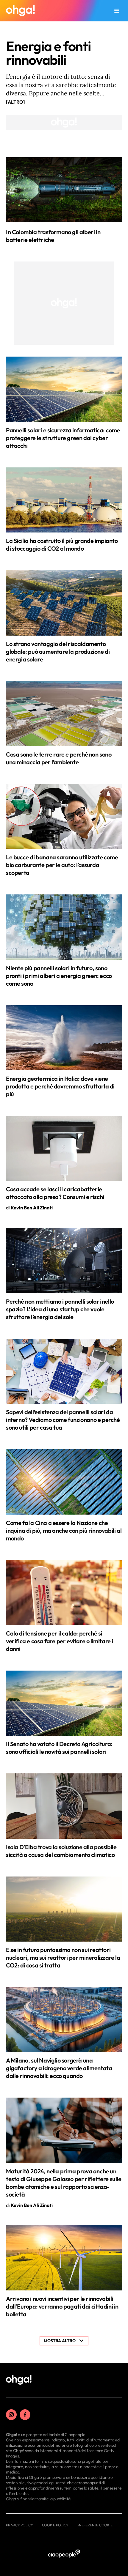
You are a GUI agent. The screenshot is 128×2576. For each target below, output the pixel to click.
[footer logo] (19, 2380)
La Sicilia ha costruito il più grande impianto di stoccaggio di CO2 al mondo (62, 545)
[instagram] (11, 2415)
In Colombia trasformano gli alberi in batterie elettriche (53, 236)
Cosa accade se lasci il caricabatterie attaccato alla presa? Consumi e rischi (55, 1193)
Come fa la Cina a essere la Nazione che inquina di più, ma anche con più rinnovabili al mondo (64, 1530)
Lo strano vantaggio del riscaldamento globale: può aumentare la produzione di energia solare (58, 652)
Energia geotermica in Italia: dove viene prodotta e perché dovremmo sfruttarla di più (60, 1086)
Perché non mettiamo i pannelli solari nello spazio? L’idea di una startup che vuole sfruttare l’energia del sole (60, 1309)
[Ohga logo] (20, 11)
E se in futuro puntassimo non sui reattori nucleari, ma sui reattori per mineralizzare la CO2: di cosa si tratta (63, 1957)
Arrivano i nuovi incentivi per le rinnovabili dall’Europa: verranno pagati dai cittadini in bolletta (62, 2306)
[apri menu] (117, 11)
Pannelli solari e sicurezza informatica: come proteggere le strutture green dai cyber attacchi (63, 438)
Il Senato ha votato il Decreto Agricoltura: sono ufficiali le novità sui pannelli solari (59, 1748)
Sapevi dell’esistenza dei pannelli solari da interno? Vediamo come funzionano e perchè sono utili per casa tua (63, 1420)
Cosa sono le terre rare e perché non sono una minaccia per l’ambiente (59, 758)
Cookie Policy (55, 2525)
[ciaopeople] (64, 2554)
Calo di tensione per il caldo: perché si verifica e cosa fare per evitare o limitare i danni (60, 1641)
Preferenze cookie (95, 2525)
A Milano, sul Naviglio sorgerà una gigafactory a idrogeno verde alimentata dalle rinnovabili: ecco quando (59, 2068)
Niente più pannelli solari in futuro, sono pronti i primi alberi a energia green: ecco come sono (59, 976)
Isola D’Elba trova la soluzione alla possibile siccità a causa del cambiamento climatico (61, 1851)
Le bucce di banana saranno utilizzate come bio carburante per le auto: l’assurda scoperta (62, 865)
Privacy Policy (19, 2525)
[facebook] (25, 2415)
